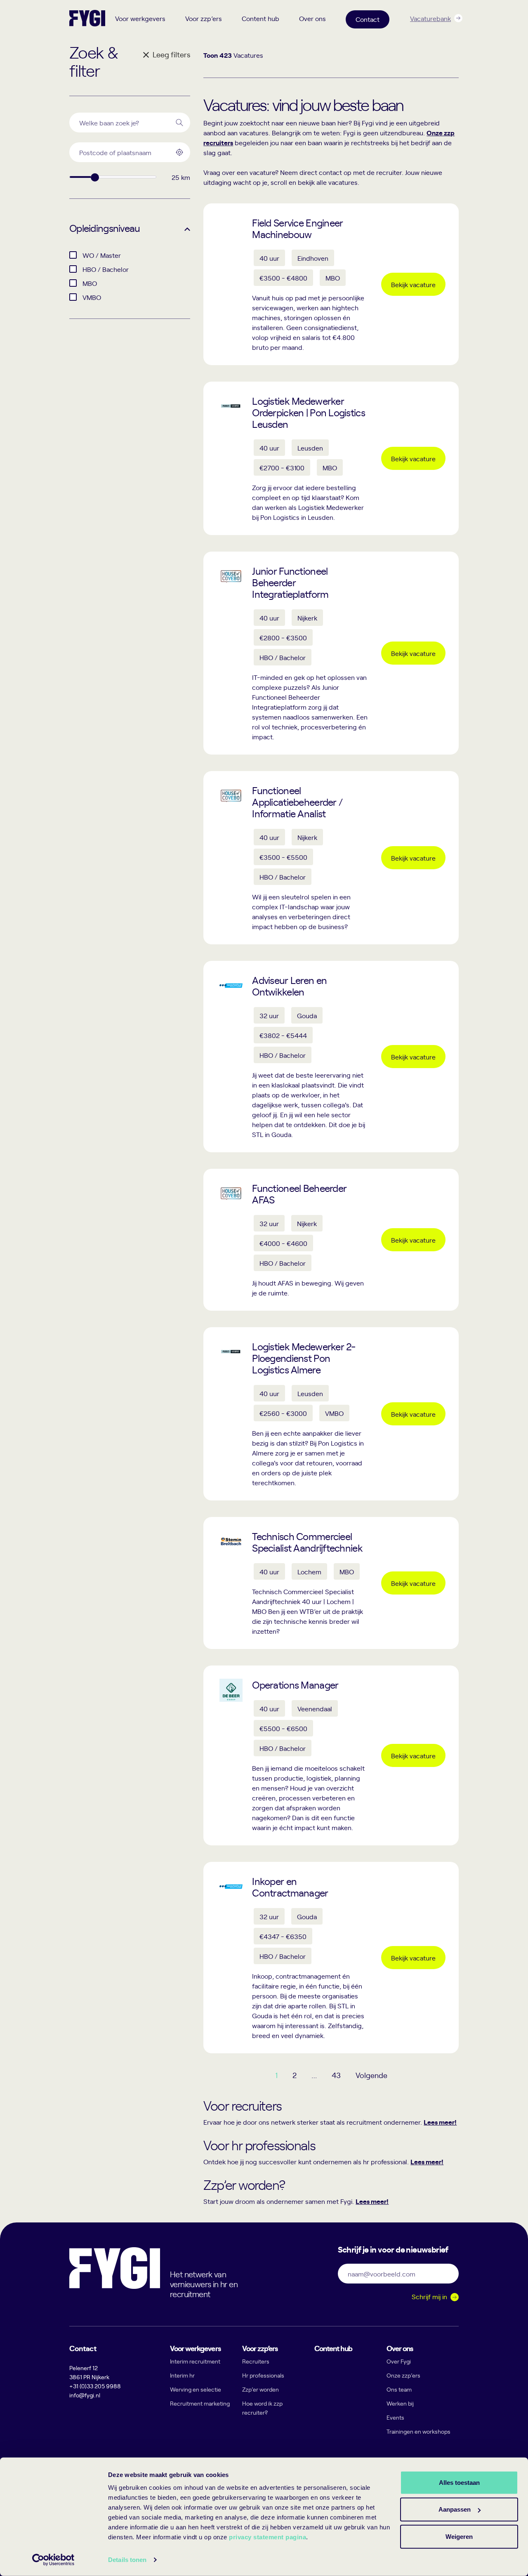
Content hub (260, 18)
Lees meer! (440, 2122)
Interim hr (182, 2375)
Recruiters (256, 2361)
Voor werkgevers (140, 18)
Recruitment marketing (200, 2403)
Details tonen (127, 2560)
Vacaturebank (430, 18)
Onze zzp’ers (403, 2375)
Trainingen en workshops (418, 2431)
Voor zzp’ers (204, 18)
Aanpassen (455, 2509)
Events (395, 2417)
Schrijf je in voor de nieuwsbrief (393, 2249)
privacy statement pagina (268, 2537)
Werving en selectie (196, 2389)
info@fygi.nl (85, 2395)
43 (336, 2075)
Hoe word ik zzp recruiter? (262, 2408)
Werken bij (400, 2403)
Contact (368, 19)
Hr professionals (263, 2375)
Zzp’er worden (260, 2389)
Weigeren (459, 2536)
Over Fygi (399, 2361)
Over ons (312, 18)
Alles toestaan (459, 2482)
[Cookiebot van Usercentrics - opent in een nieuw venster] (53, 2560)
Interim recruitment (195, 2361)
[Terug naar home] (87, 18)
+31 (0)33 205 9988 (95, 2386)
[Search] (179, 123)
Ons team (399, 2389)
